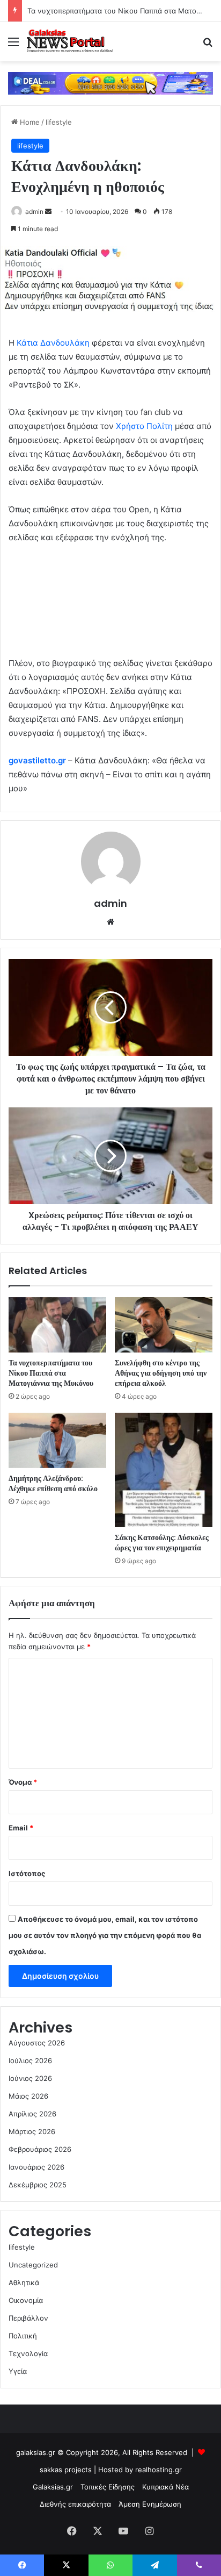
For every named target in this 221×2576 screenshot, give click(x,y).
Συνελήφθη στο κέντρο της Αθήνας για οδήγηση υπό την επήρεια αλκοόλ (161, 1373)
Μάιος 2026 (28, 2096)
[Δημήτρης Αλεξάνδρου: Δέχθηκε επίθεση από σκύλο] (57, 1440)
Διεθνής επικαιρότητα (75, 2504)
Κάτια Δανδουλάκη (53, 343)
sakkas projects (66, 2470)
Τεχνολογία (28, 2353)
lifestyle (59, 122)
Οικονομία (26, 2300)
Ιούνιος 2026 (30, 2078)
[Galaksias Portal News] (70, 42)
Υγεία (18, 2371)
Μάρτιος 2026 (32, 2131)
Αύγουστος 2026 (37, 2043)
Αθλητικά (24, 2282)
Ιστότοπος (27, 1873)
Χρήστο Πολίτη (144, 426)
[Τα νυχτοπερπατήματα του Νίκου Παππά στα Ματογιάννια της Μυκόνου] (57, 1325)
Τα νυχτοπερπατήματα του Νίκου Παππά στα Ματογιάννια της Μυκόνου (51, 1373)
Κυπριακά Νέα (165, 2487)
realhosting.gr (159, 2470)
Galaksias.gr (53, 2487)
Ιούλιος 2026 (30, 2060)
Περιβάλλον (28, 2318)
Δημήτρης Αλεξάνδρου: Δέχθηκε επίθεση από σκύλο (53, 1483)
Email (21, 1828)
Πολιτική (23, 2336)
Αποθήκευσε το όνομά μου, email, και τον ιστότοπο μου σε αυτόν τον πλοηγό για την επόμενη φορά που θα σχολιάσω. (105, 1935)
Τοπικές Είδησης (108, 2487)
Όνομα (23, 1782)
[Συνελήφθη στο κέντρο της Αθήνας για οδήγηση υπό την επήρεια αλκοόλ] (164, 1325)
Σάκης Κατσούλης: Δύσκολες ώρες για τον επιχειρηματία (162, 1543)
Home (29, 122)
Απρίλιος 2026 (32, 2114)
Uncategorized (33, 2265)
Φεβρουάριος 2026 (40, 2149)
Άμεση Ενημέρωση (150, 2504)
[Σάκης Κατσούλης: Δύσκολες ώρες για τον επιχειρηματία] (164, 1470)
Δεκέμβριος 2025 (38, 2185)
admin (34, 212)
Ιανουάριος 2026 (36, 2167)
